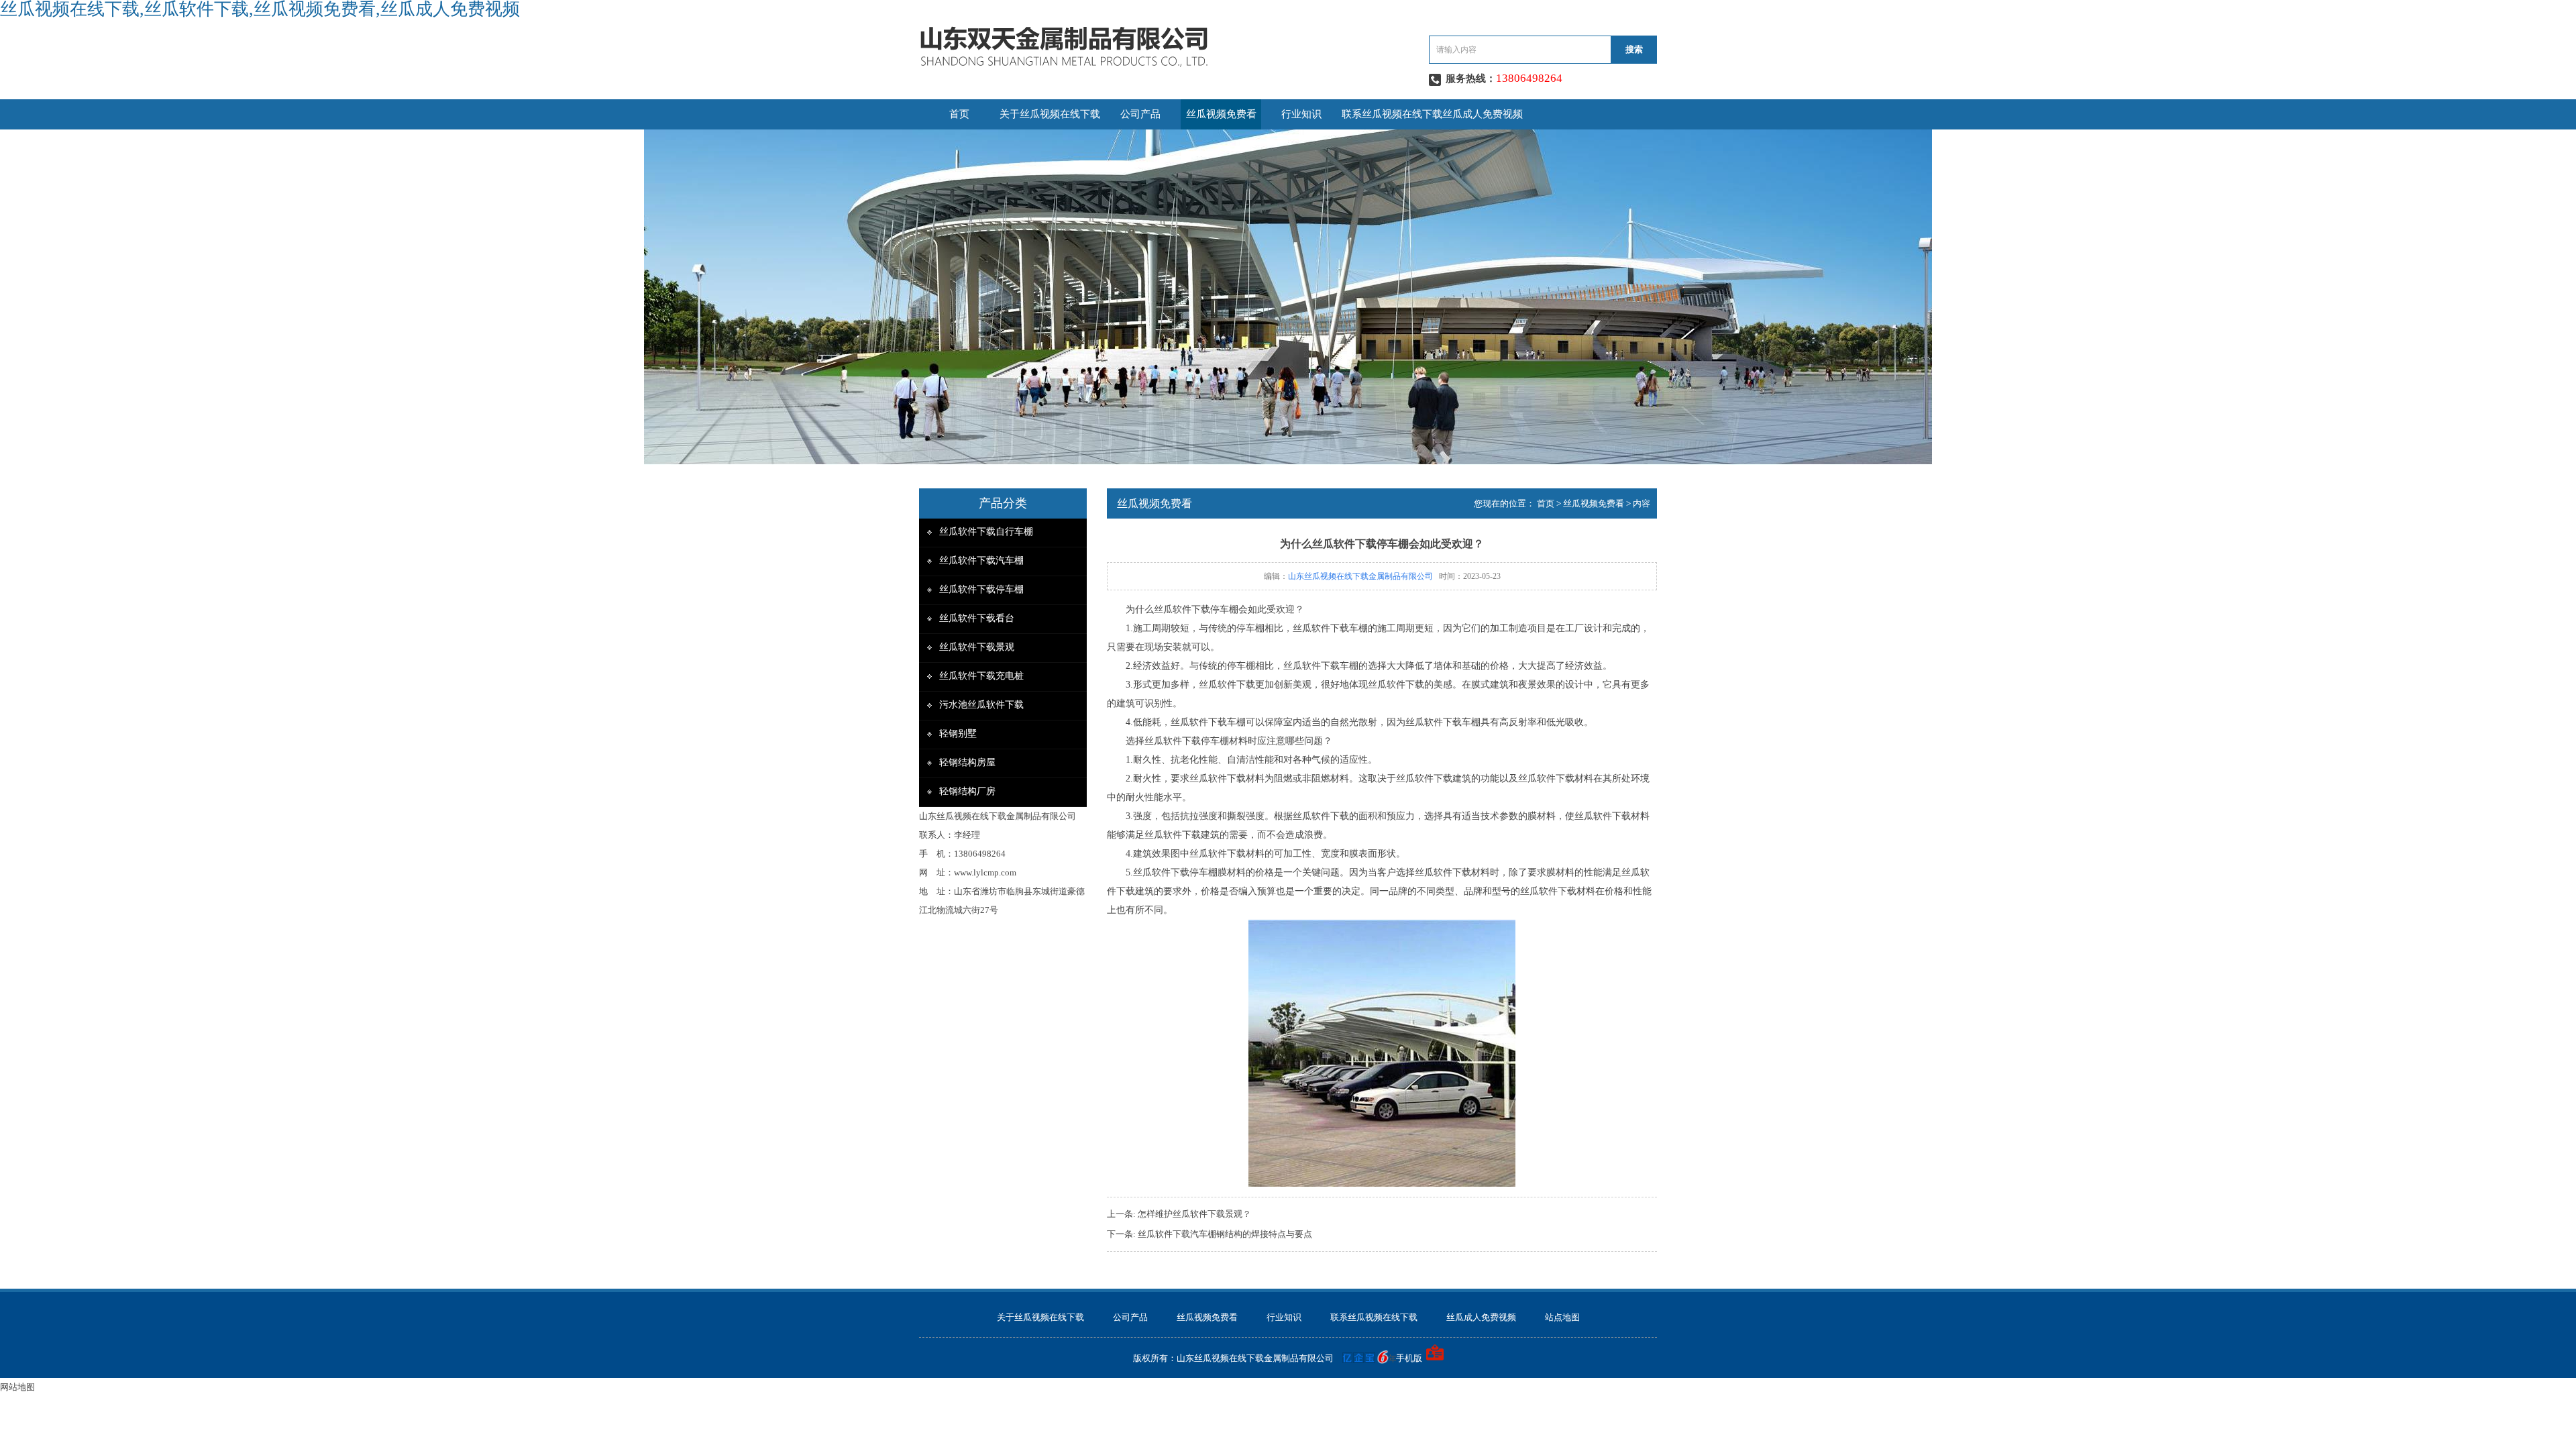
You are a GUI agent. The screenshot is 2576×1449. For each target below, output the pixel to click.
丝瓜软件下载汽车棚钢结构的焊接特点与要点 (1225, 1234)
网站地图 (17, 1387)
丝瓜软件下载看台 (977, 618)
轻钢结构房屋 (967, 762)
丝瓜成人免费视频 (1483, 114)
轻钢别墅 (958, 734)
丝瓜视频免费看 (1221, 114)
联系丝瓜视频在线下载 (1392, 114)
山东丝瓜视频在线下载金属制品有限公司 (1360, 576)
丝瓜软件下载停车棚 (981, 589)
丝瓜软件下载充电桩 (981, 676)
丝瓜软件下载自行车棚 (986, 532)
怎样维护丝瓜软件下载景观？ (1194, 1214)
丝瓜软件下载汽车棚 (981, 560)
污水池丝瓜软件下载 (981, 705)
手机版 (1409, 1358)
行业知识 (1301, 114)
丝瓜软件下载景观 (977, 647)
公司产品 (1140, 114)
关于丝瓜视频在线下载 (1050, 114)
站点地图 (1562, 1317)
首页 (959, 114)
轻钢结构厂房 (967, 791)
